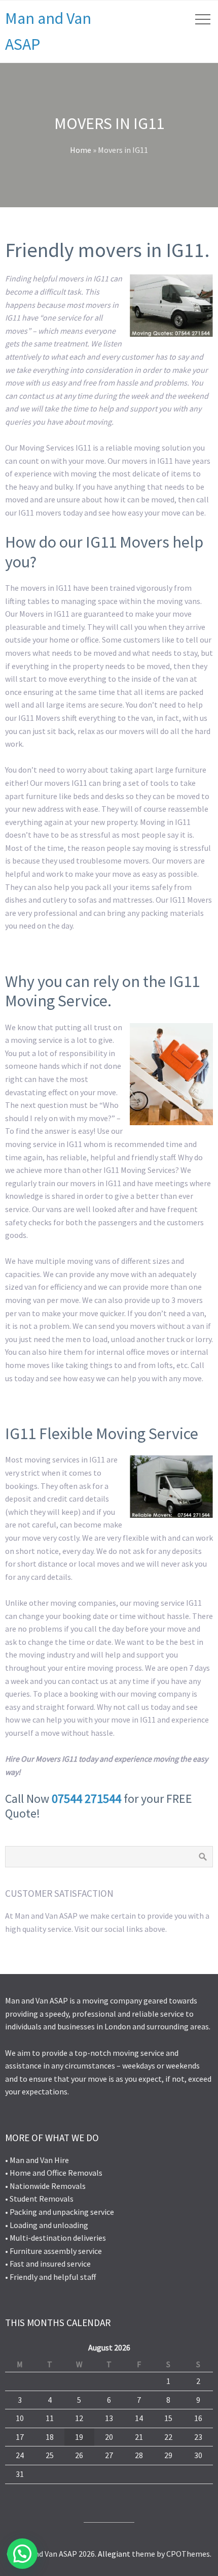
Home (81, 150)
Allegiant (114, 2554)
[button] (22, 2554)
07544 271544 (86, 1799)
